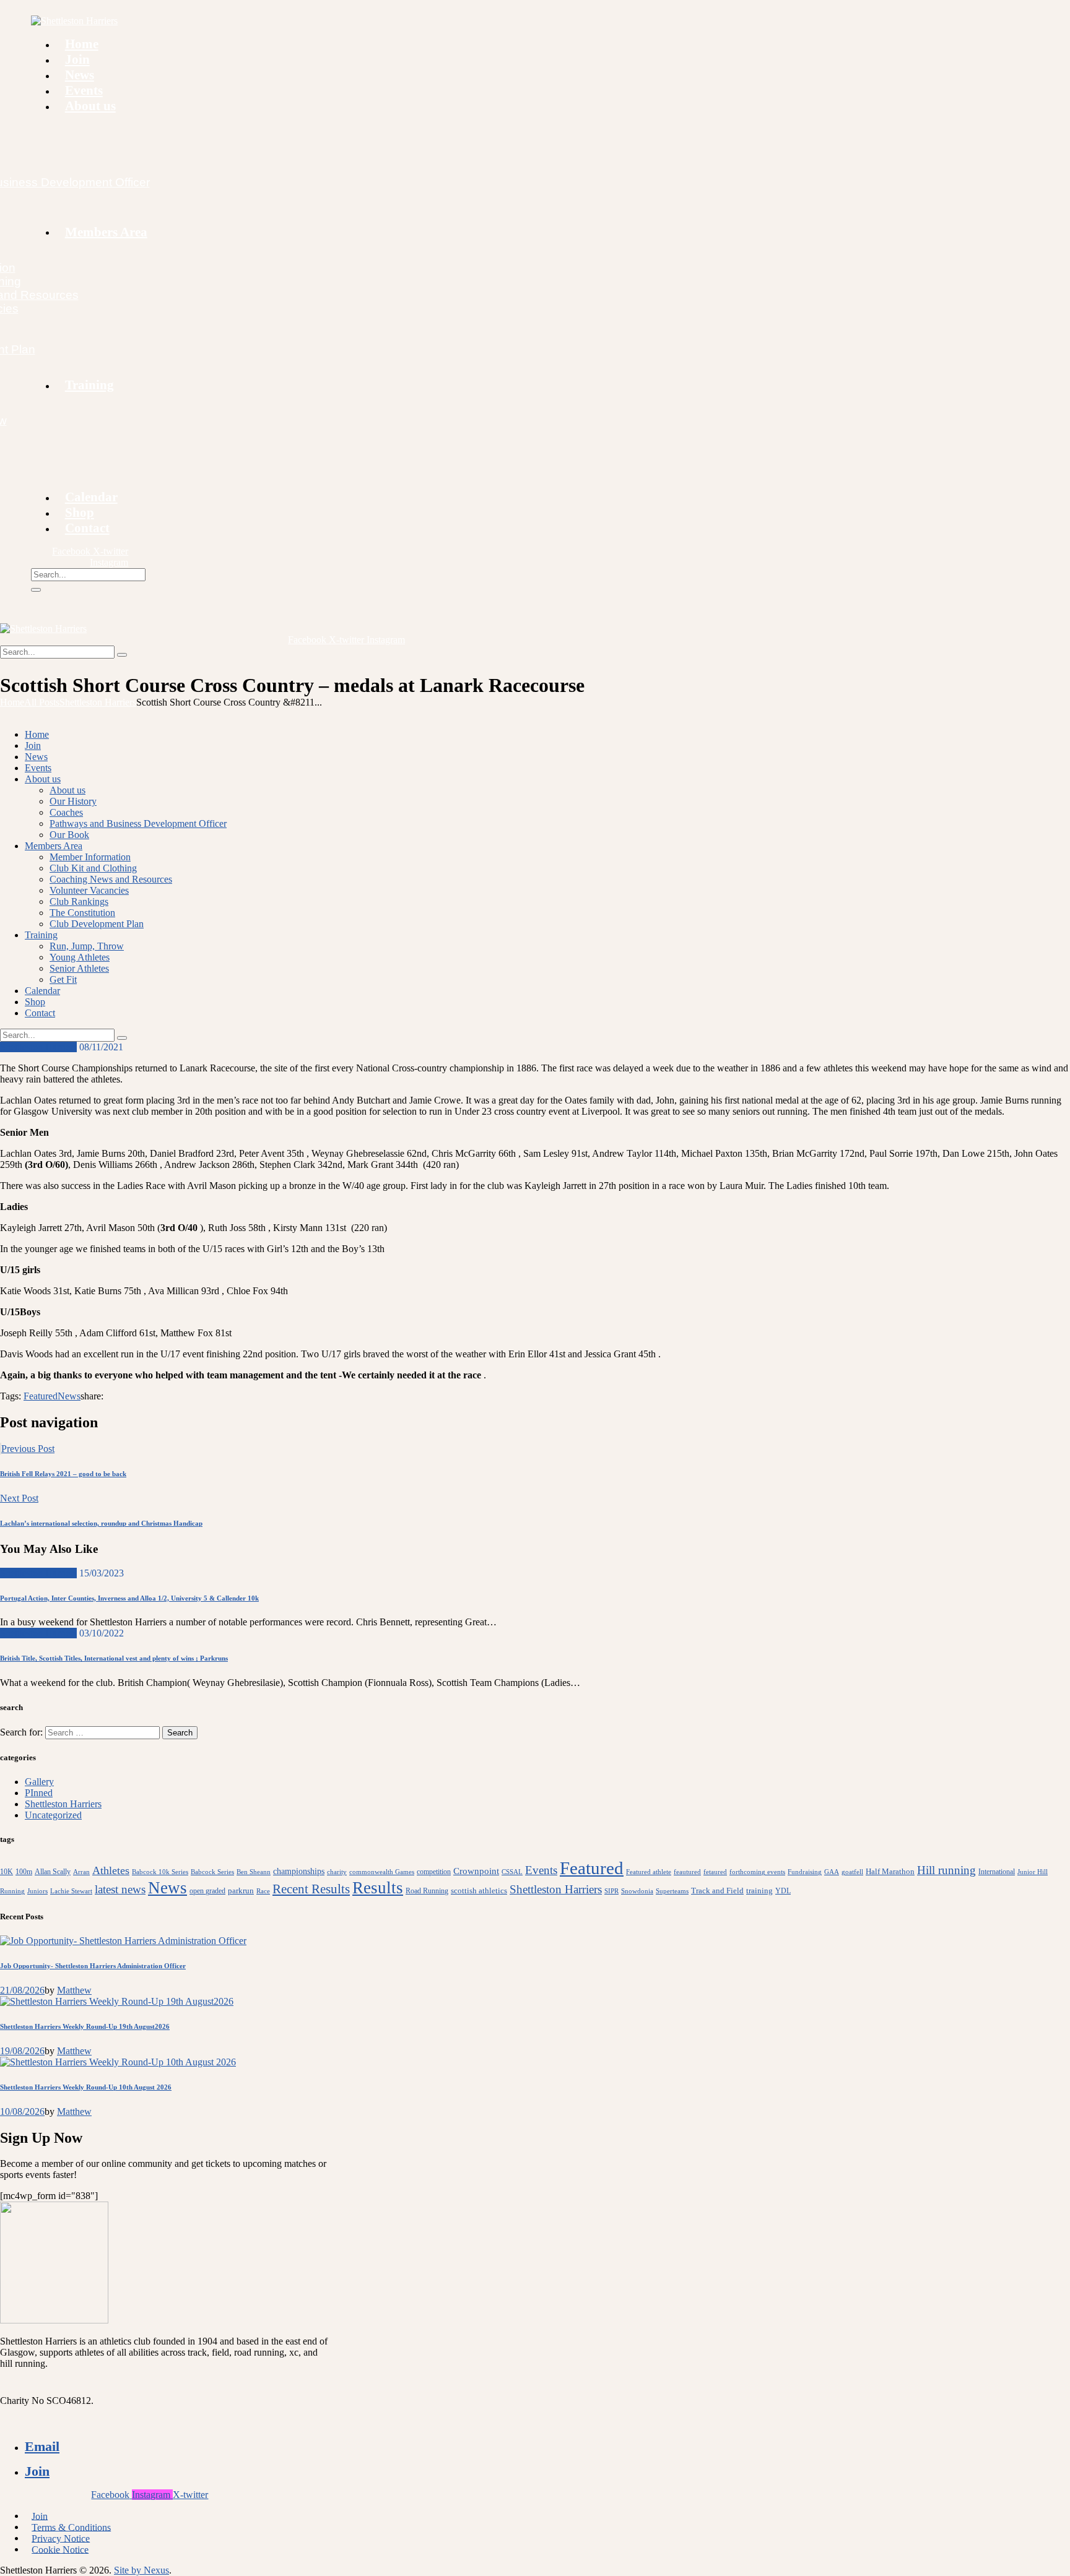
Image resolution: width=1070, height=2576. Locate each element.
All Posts (42, 702)
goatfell (852, 1872)
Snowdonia (637, 1891)
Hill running (946, 1870)
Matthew (74, 1990)
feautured (687, 1872)
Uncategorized (53, 1815)
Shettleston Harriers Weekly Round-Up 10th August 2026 (86, 2087)
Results (378, 1888)
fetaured (715, 1872)
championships (299, 1871)
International (997, 1872)
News (69, 1396)
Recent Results (311, 1889)
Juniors (37, 1891)
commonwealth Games (382, 1872)
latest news (120, 1889)
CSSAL (512, 1872)
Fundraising (805, 1872)
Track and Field (717, 1891)
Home (12, 702)
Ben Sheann (254, 1872)
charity (337, 1872)
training (759, 1891)
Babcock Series (212, 1872)
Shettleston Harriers (98, 702)
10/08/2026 (22, 2111)
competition (434, 1872)
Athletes (111, 1870)
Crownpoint (476, 1871)
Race (263, 1891)
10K (7, 1872)
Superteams (672, 1891)
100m (24, 1872)
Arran (81, 1872)
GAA (832, 1872)
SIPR (611, 1891)
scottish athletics (479, 1891)
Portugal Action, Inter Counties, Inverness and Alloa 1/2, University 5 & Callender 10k (129, 1598)
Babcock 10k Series (160, 1872)
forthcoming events (757, 1872)
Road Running (427, 1891)
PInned (39, 1793)
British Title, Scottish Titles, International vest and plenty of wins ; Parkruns (114, 1658)
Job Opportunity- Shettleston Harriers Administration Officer (93, 1966)
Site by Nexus (141, 2570)
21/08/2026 (22, 1990)
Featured (41, 1396)
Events (541, 1870)
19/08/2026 (22, 2051)
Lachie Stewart (71, 1891)
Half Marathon (890, 1871)
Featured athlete (649, 1872)
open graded (207, 1891)
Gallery (39, 1782)
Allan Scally (53, 1872)
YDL (783, 1891)
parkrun (241, 1891)
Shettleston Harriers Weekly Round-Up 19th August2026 (85, 2026)
